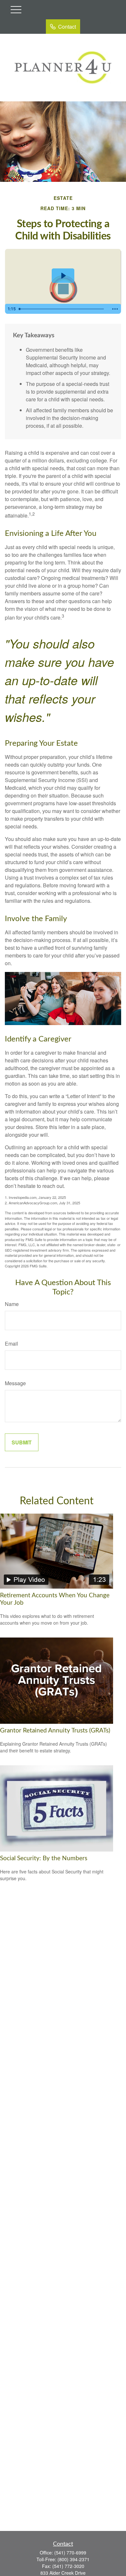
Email (11, 1344)
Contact (67, 27)
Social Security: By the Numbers (44, 1858)
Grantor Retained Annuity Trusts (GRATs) (55, 1731)
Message (15, 1383)
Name (12, 1304)
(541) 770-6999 (70, 2553)
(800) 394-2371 (73, 2559)
